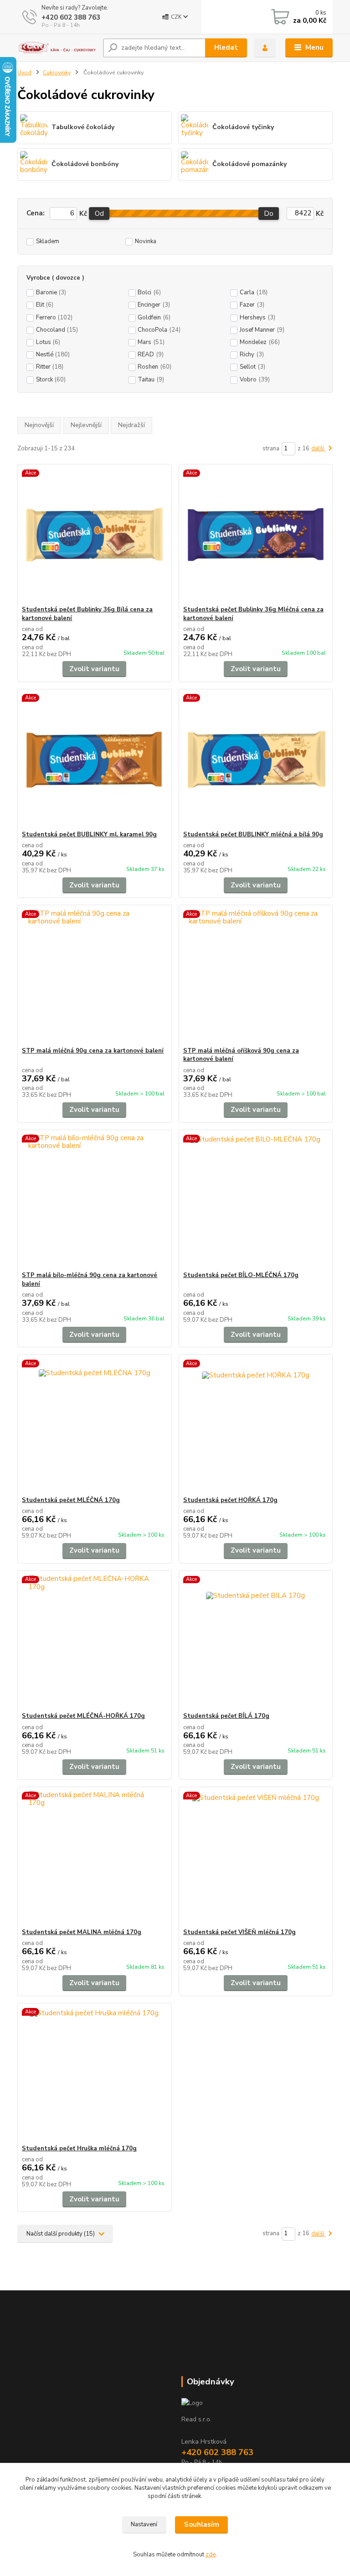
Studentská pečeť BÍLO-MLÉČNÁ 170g (241, 1275)
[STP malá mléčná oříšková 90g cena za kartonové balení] (256, 976)
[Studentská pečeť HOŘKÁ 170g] (256, 1426)
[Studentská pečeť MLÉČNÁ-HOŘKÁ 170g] (94, 1641)
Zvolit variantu (94, 669)
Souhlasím (202, 2524)
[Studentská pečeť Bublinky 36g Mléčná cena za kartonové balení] (256, 535)
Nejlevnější (86, 425)
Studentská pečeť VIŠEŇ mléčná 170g (239, 1932)
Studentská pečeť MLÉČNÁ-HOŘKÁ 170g (83, 1716)
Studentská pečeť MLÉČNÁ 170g (71, 1500)
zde (211, 2555)
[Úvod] (57, 48)
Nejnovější (39, 425)
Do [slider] (269, 214)
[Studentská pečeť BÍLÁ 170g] (256, 1641)
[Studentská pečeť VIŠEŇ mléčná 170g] (256, 1858)
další (318, 448)
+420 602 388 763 (71, 17)
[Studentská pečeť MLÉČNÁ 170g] (94, 1426)
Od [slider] (99, 214)
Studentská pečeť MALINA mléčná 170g (82, 1932)
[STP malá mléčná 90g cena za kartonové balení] (94, 976)
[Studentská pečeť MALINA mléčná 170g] (94, 1858)
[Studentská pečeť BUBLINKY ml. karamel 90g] (94, 760)
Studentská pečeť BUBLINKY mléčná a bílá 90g (253, 834)
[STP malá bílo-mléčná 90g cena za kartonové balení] (94, 1201)
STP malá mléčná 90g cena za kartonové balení (93, 1051)
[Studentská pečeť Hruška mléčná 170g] (94, 2074)
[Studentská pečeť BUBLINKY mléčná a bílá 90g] (256, 760)
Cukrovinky (57, 73)
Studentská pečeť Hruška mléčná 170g (79, 2148)
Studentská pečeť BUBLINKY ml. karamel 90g (89, 834)
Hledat (226, 47)
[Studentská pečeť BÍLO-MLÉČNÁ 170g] (256, 1201)
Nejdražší (131, 425)
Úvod (24, 73)
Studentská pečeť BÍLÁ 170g (226, 1716)
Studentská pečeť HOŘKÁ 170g (230, 1500)
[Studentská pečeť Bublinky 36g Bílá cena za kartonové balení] (94, 535)
